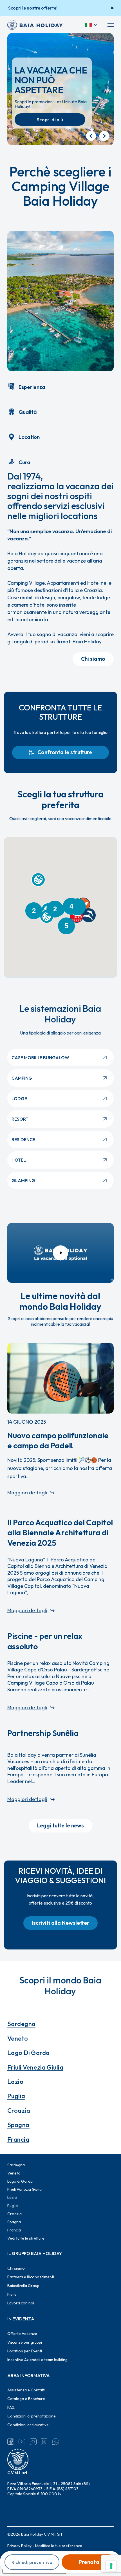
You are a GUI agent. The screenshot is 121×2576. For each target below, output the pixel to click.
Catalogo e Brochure (26, 2399)
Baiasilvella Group (23, 2286)
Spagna (18, 2125)
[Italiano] (91, 25)
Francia (18, 2139)
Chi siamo (16, 2268)
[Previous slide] (91, 136)
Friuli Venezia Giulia (35, 2067)
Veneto (18, 2038)
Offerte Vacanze (22, 2334)
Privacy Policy (19, 2546)
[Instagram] (33, 2442)
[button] (111, 25)
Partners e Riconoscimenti (31, 2277)
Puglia (16, 2096)
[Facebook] (11, 2442)
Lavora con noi (21, 2303)
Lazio (15, 2082)
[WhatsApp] (56, 2442)
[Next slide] (104, 136)
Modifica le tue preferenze (59, 2546)
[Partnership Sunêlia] (60, 1766)
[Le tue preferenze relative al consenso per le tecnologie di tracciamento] (111, 2566)
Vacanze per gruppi (25, 2342)
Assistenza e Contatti (26, 2390)
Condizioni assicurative (28, 2425)
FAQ (11, 2407)
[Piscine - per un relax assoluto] (60, 1671)
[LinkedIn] (44, 2442)
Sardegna (22, 2024)
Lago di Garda (29, 2053)
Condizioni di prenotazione (32, 2416)
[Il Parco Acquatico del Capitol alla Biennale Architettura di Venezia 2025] (60, 1566)
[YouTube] (22, 2442)
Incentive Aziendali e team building (37, 2360)
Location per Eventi (25, 2351)
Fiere (12, 2294)
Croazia (19, 2111)
